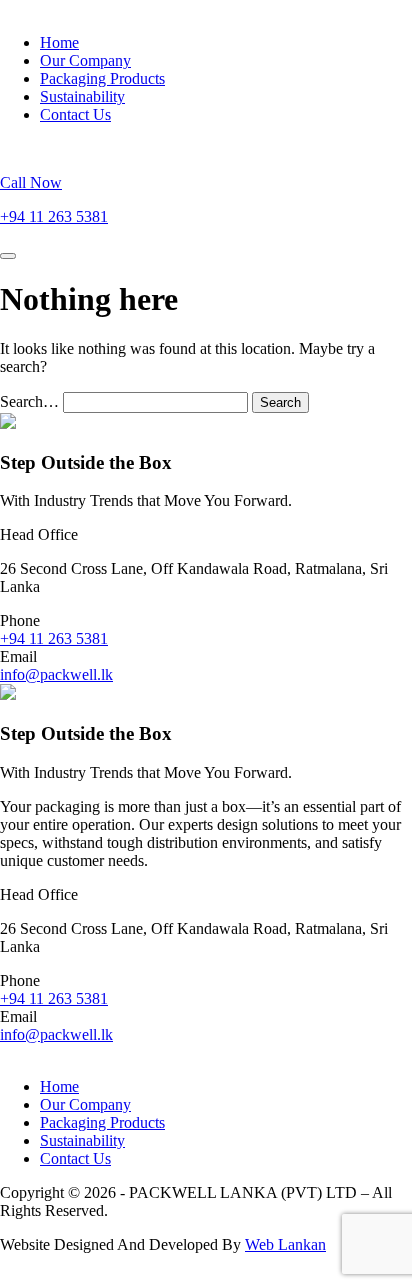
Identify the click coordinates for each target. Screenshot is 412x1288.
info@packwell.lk (56, 674)
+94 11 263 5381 (54, 638)
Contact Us (75, 114)
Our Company (85, 60)
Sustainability (82, 96)
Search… (29, 401)
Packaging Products (102, 78)
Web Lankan (285, 1244)
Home (59, 42)
